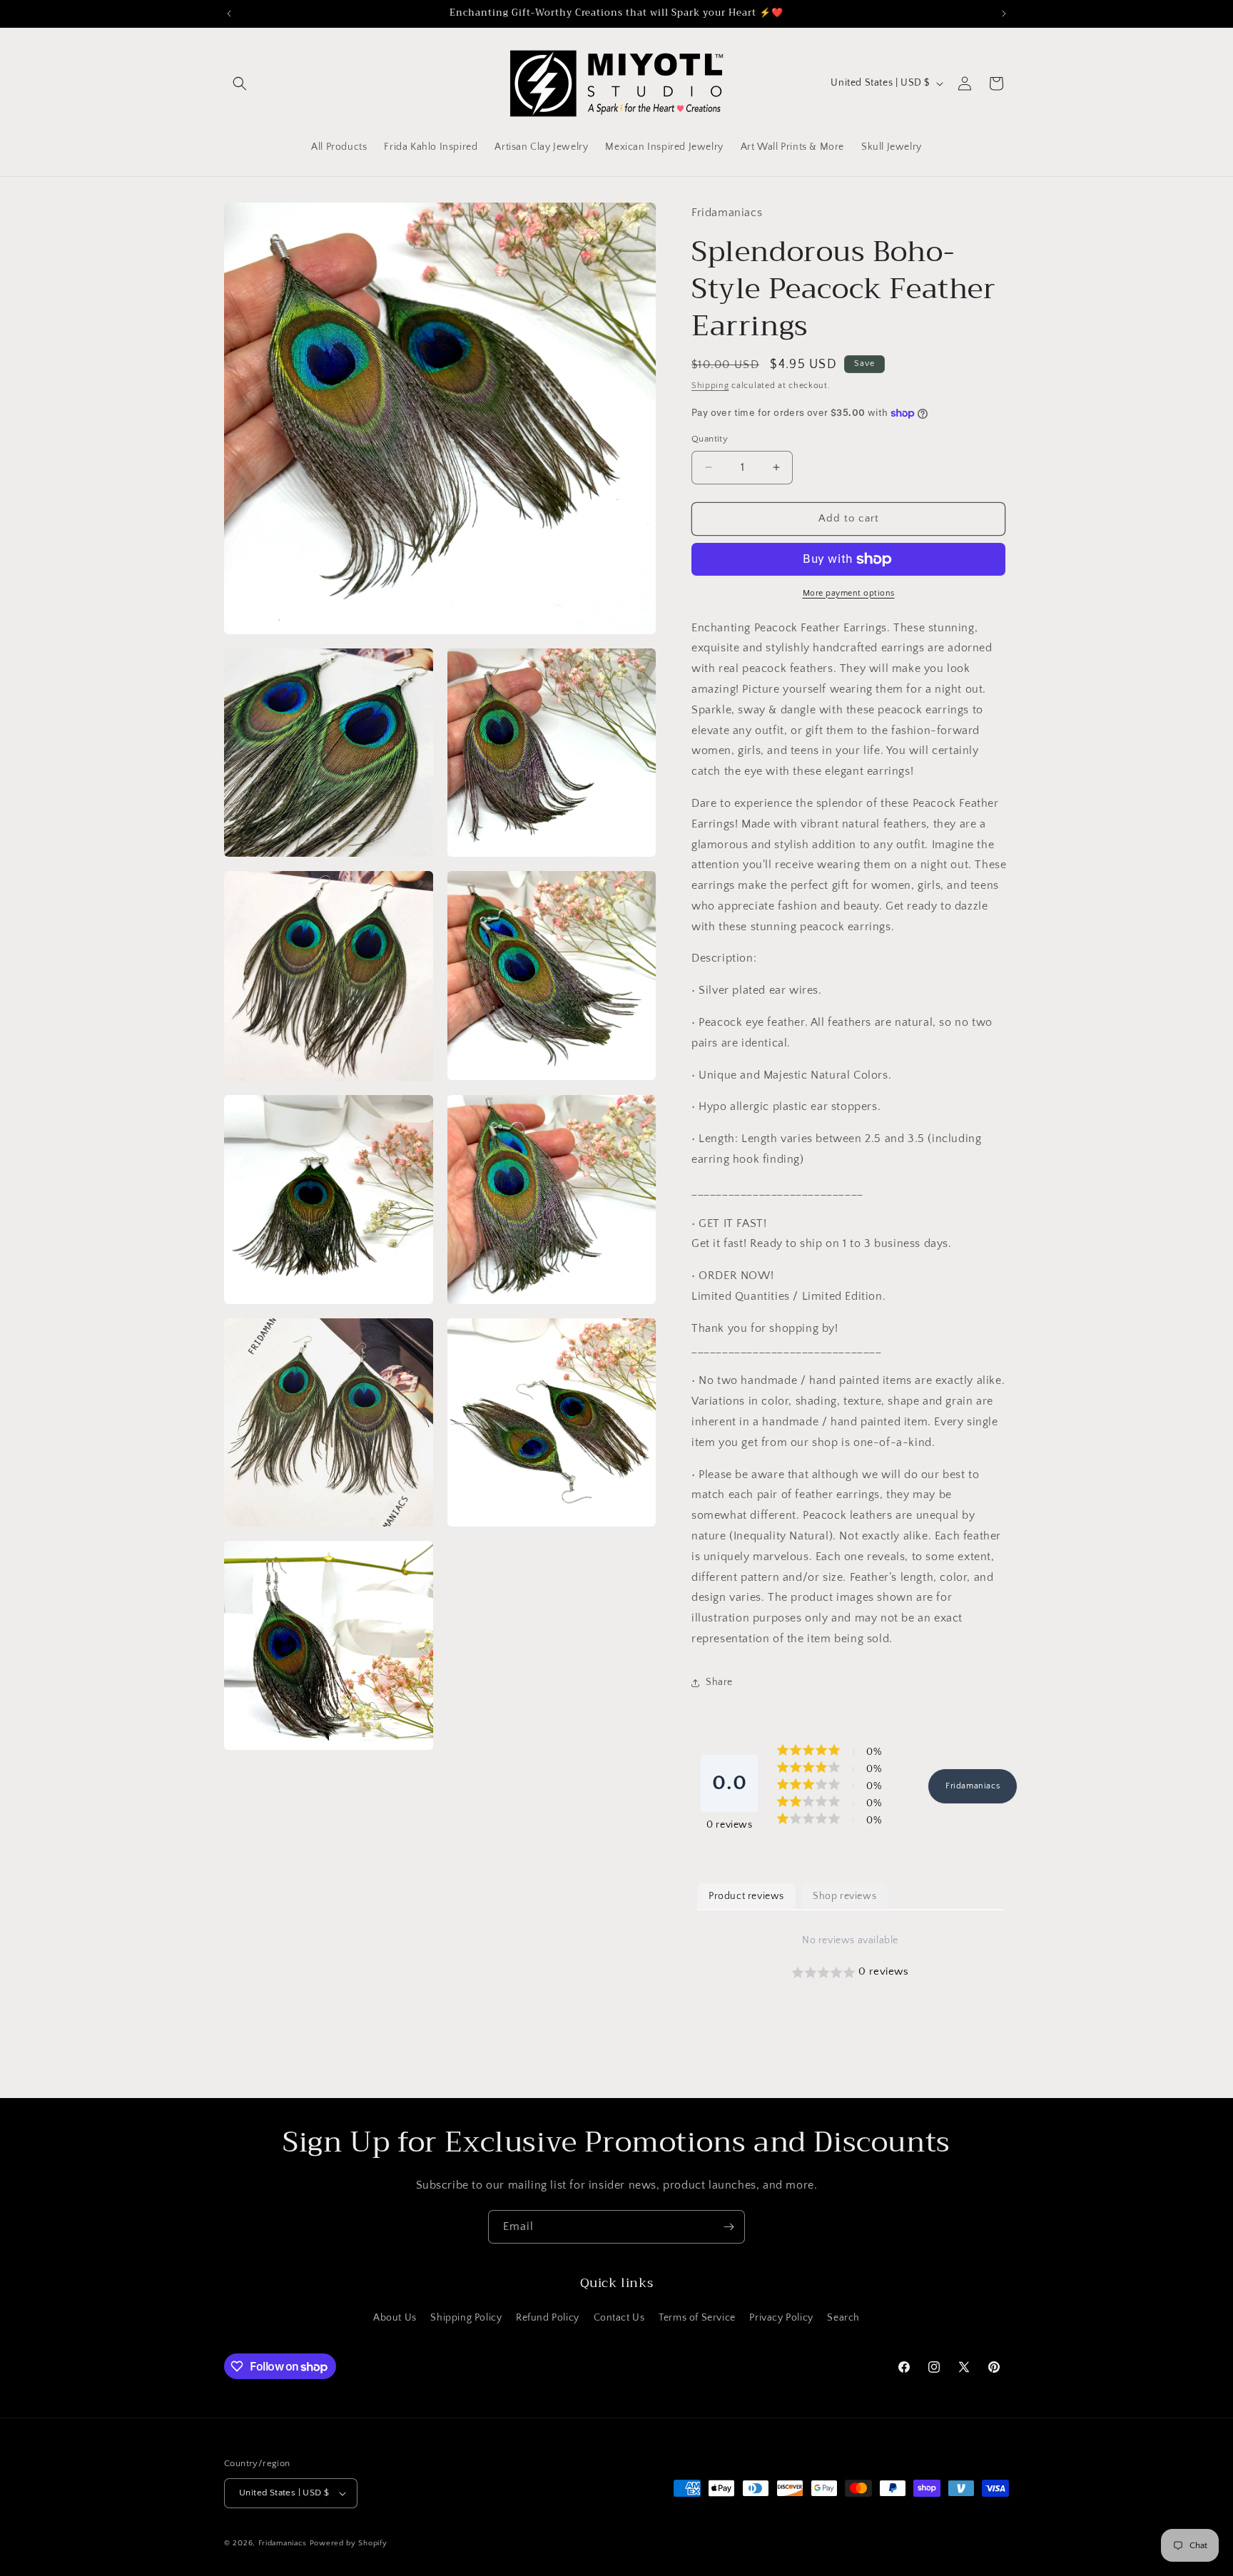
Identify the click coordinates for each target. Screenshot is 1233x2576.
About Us (395, 2318)
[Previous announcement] (229, 14)
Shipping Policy (466, 2318)
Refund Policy (548, 2318)
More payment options (849, 593)
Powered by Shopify (349, 2543)
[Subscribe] (729, 2227)
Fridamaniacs (973, 1786)
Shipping (710, 386)
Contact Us (619, 2318)
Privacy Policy (781, 2318)
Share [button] (719, 1682)
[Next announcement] (1004, 14)
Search (843, 2318)
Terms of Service (697, 2318)
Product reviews (746, 1896)
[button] (240, 83)
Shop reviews (844, 1896)
